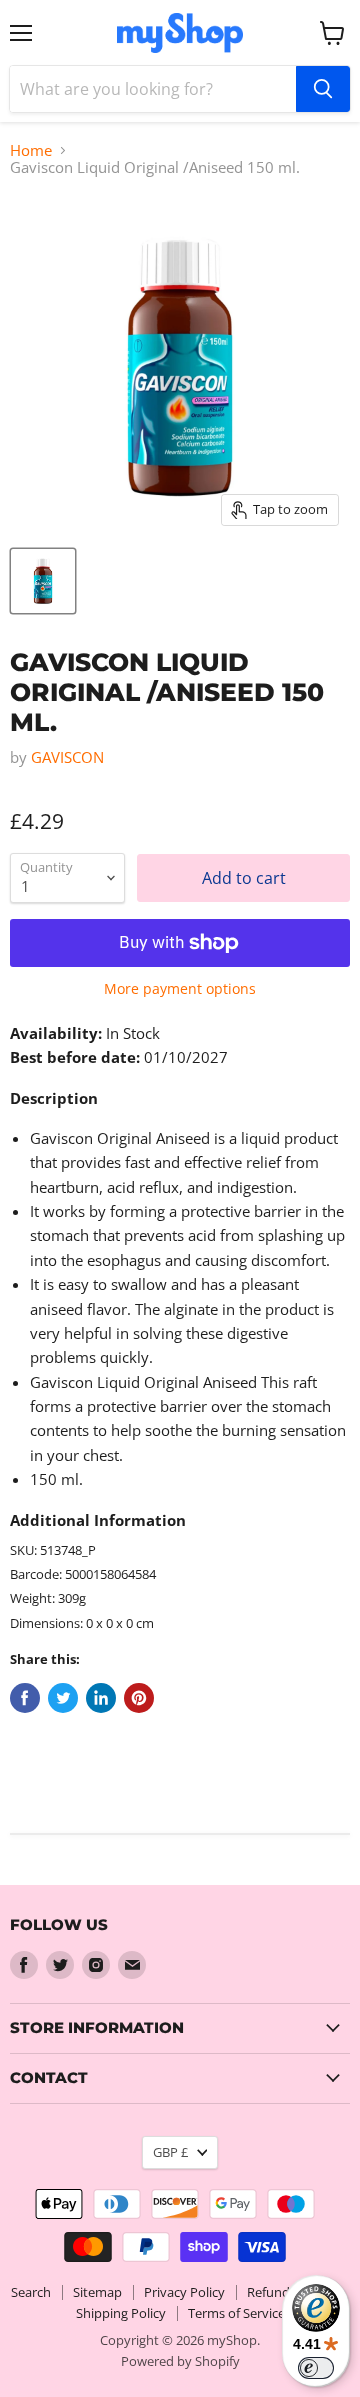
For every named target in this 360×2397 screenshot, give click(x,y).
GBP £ (170, 2152)
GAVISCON (67, 757)
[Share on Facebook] (25, 1698)
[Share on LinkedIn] (101, 1698)
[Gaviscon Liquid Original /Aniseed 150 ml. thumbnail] (43, 581)
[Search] (323, 89)
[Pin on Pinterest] (139, 1698)
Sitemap (97, 2292)
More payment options (180, 989)
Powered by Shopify (180, 2361)
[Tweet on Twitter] (63, 1698)
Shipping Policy (121, 2313)
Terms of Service (236, 2313)
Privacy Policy (184, 2292)
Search (31, 2292)
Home (31, 150)
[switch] (316, 2368)
